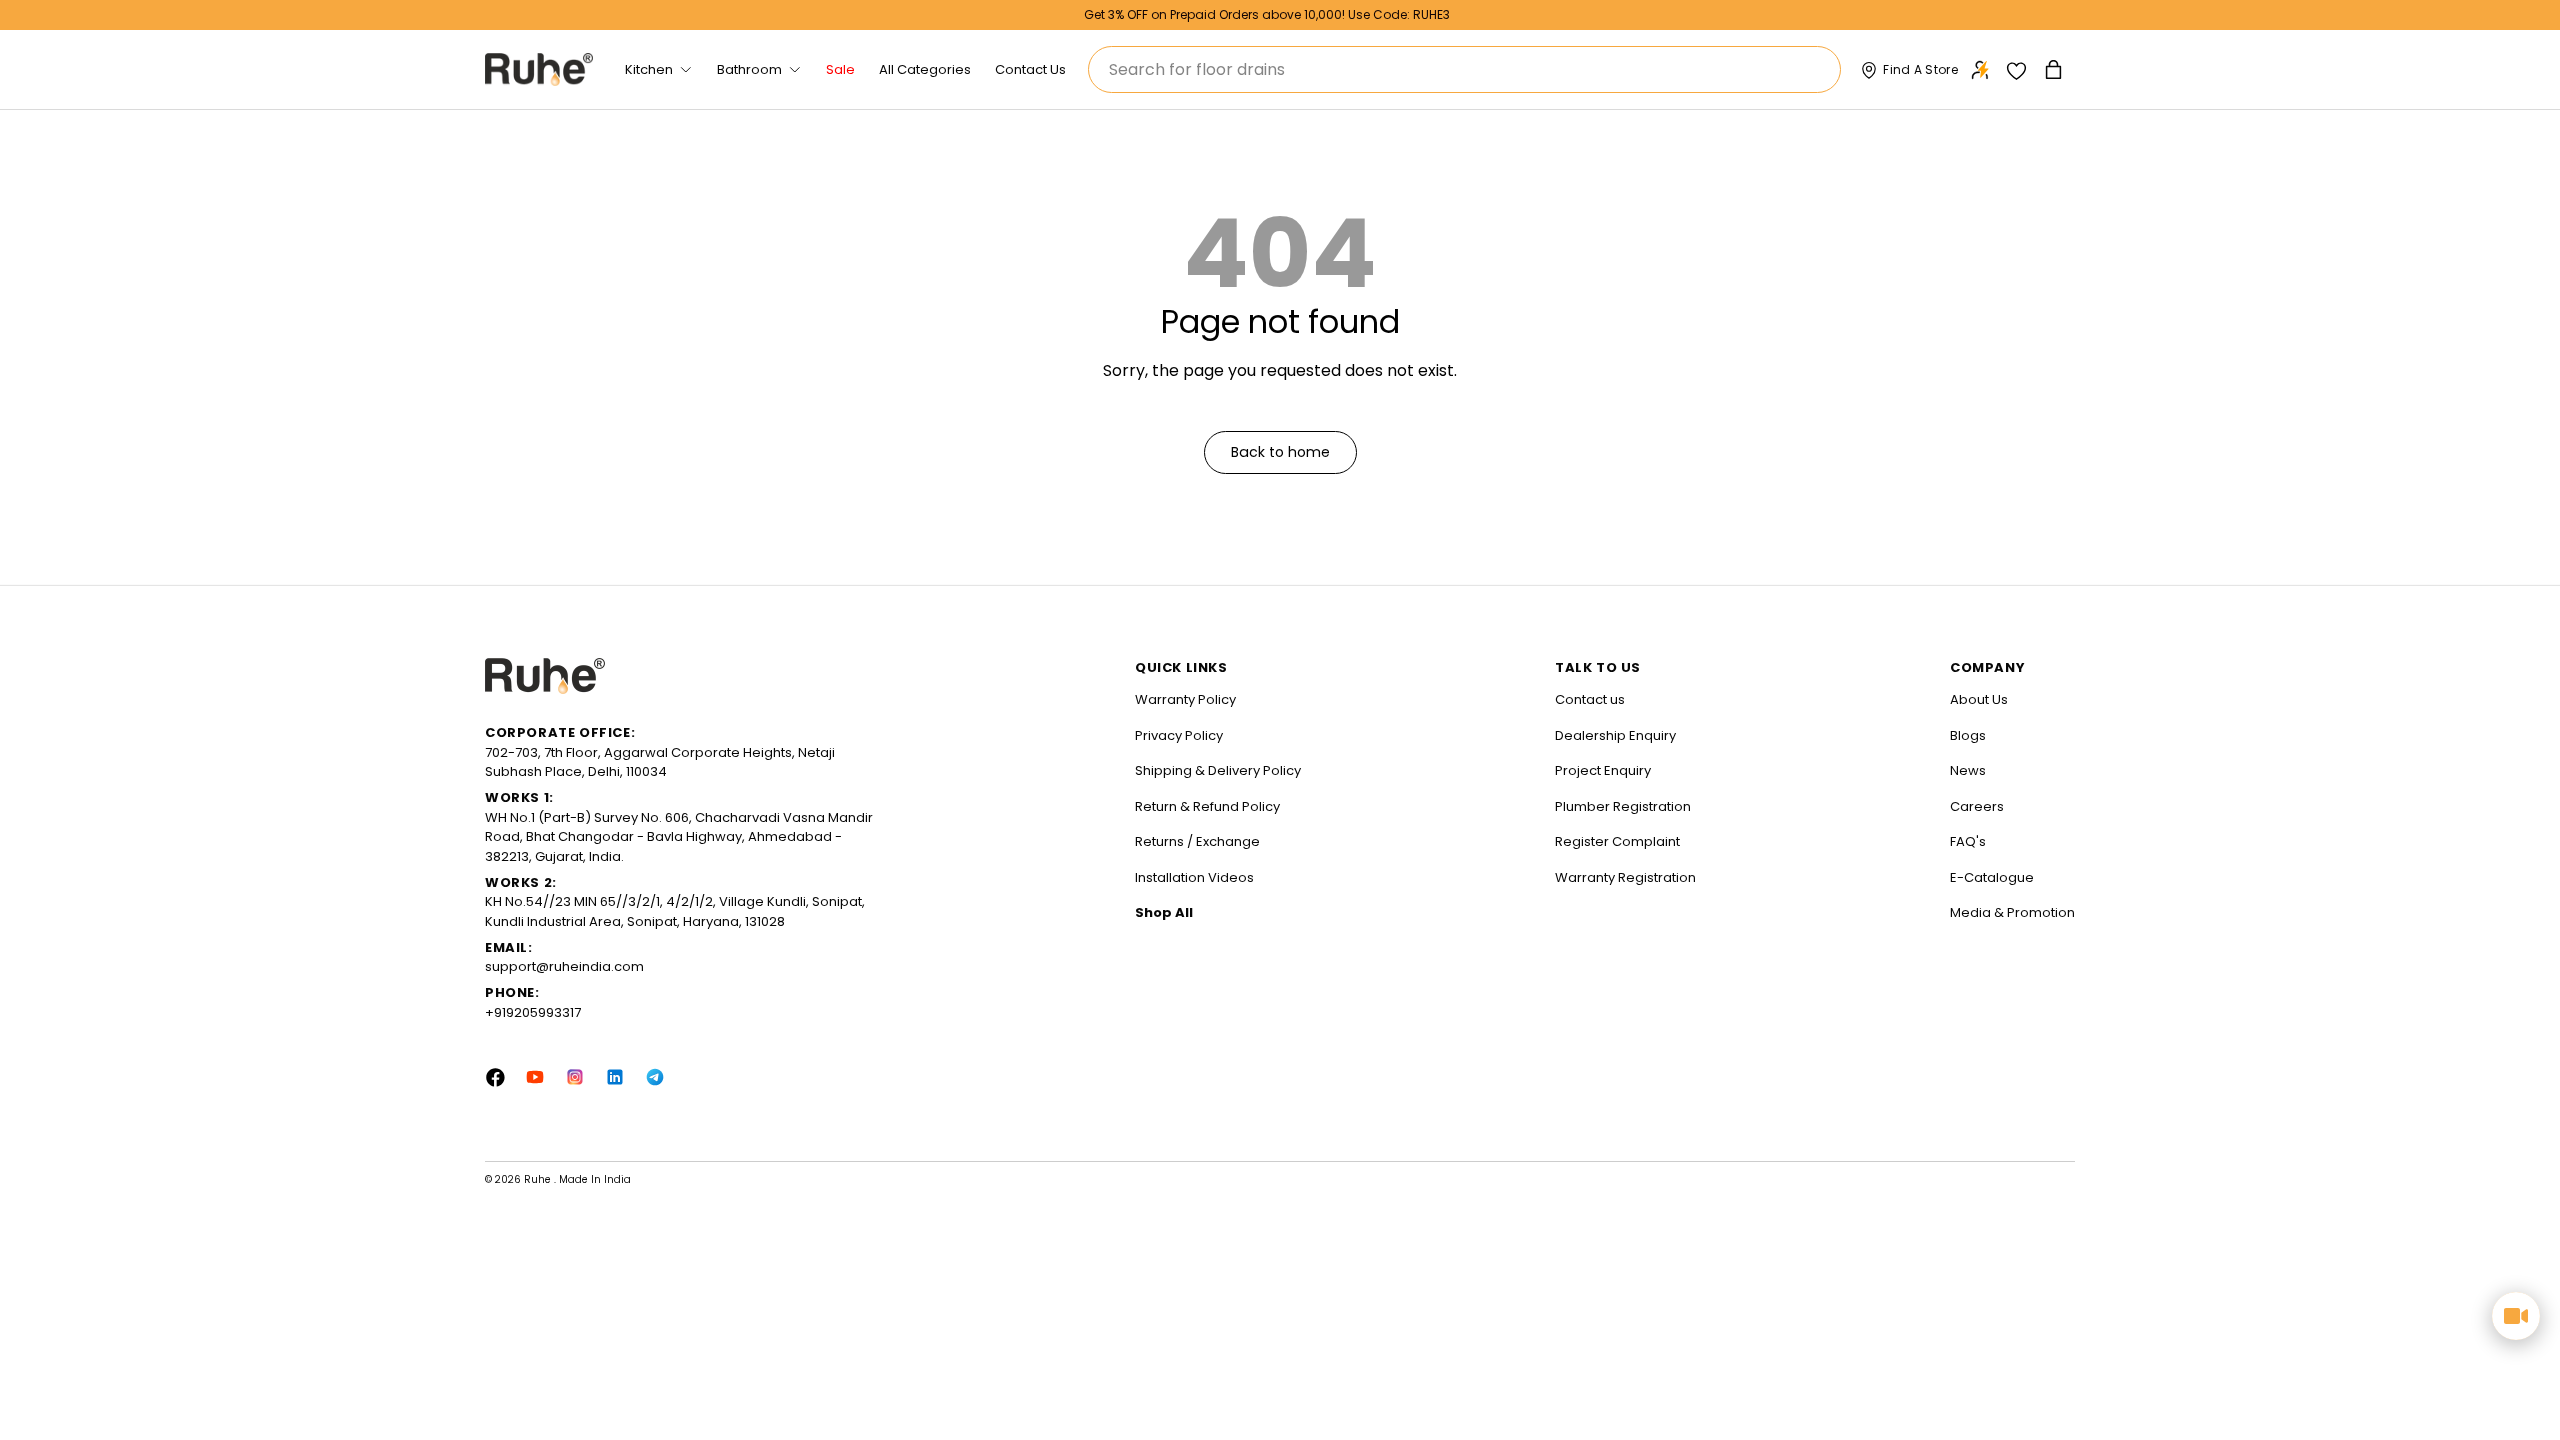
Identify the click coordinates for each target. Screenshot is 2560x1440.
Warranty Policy (1185, 699)
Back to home (1280, 452)
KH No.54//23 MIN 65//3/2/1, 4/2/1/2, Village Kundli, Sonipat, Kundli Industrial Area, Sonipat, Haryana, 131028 (675, 911)
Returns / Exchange (1197, 841)
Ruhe (539, 1179)
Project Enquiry (1603, 770)
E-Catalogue (1992, 877)
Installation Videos (1194, 877)
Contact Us (1030, 69)
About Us (1979, 699)
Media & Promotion (2012, 912)
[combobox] (1464, 69)
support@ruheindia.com (564, 966)
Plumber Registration (1623, 806)
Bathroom (749, 69)
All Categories (925, 69)
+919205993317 (533, 1012)
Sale (840, 69)
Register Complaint (1617, 841)
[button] (2055, 69)
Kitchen (649, 69)
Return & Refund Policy (1207, 806)
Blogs (1968, 735)
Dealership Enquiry (1615, 735)
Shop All (1164, 912)
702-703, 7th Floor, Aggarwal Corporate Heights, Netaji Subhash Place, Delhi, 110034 (660, 762)
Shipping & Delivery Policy (1218, 770)
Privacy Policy (1179, 735)
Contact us (1590, 699)
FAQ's (1968, 841)
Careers (1977, 806)
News (1968, 770)
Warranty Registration (1625, 877)
